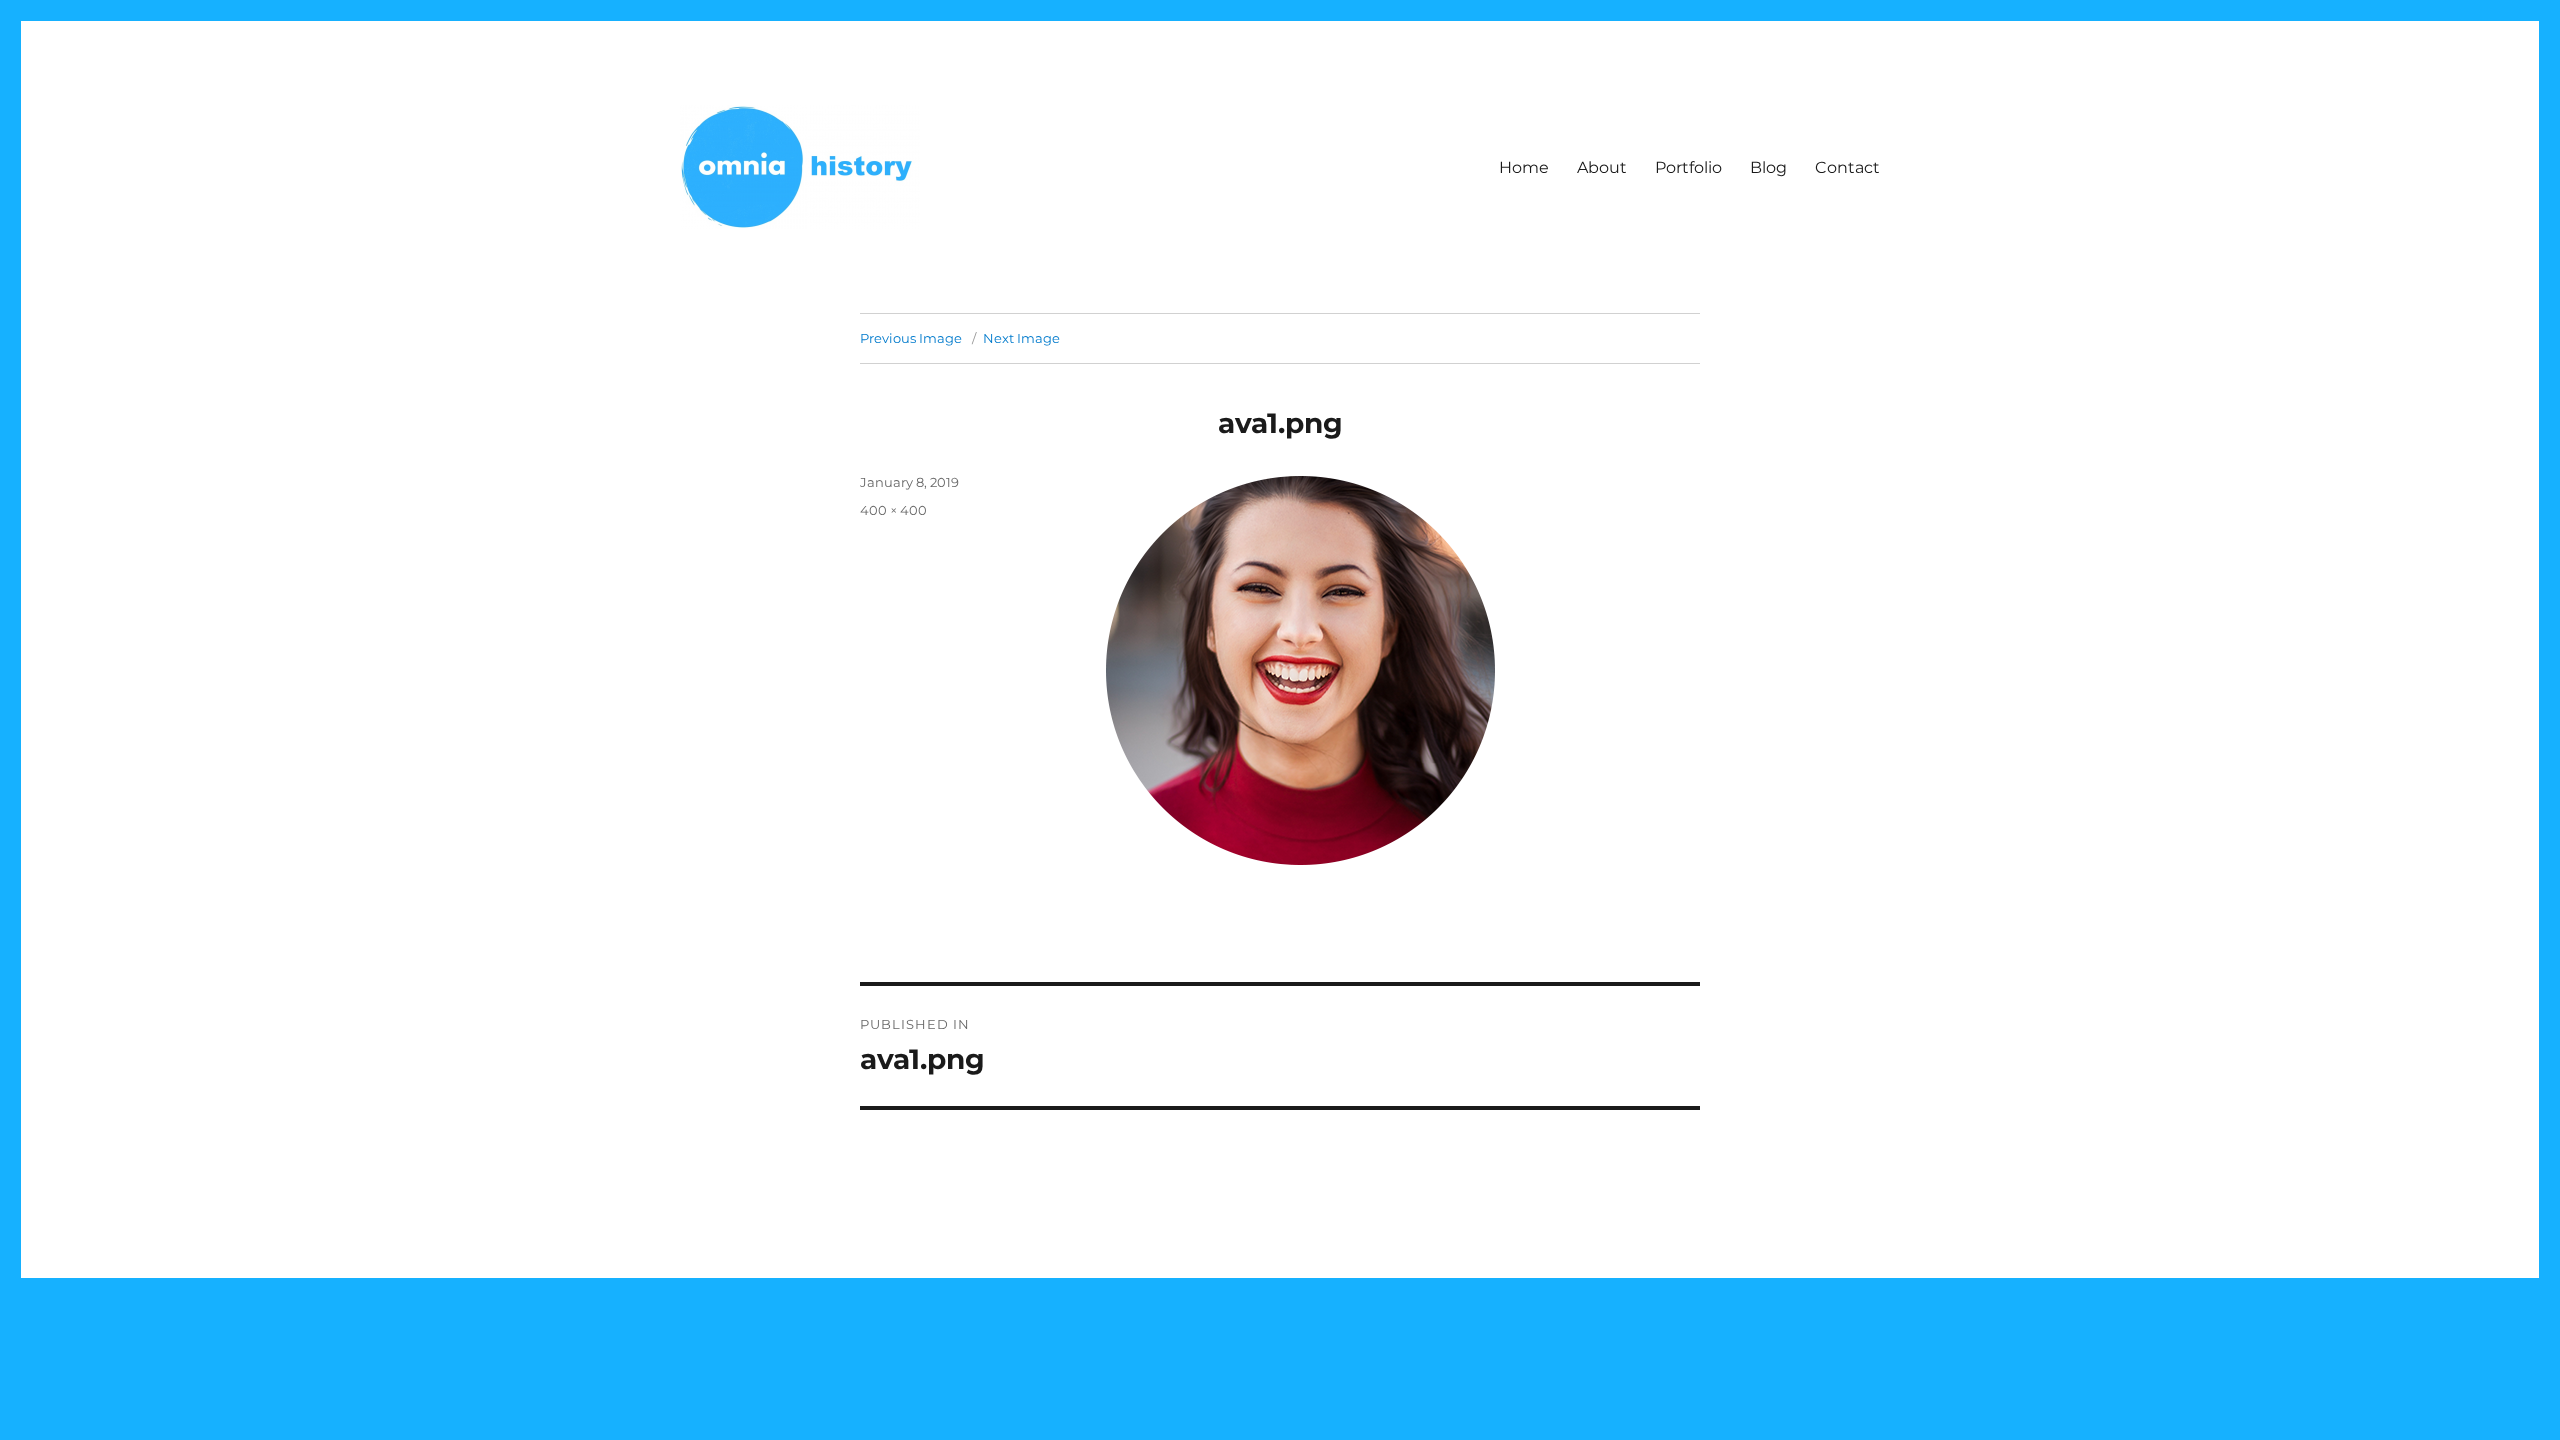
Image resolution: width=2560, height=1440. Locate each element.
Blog (1768, 167)
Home (1524, 167)
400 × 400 (893, 510)
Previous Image (911, 338)
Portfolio (1688, 167)
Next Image (1021, 338)
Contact (1847, 167)
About (1602, 167)
